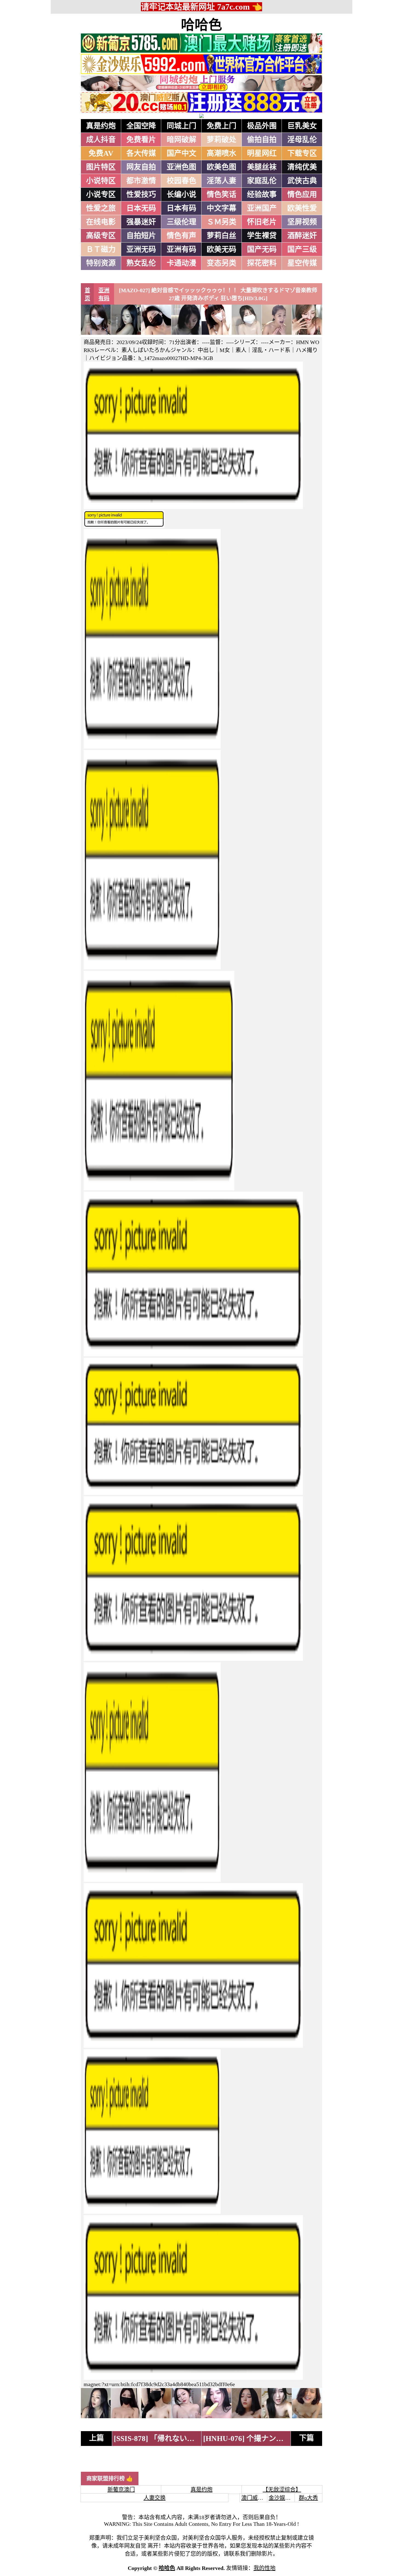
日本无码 (141, 208)
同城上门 (181, 126)
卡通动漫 (181, 263)
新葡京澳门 (121, 2490)
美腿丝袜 (262, 167)
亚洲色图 (181, 167)
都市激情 (141, 181)
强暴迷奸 (141, 222)
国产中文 (181, 153)
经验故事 (262, 195)
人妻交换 (155, 2498)
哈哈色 (201, 25)
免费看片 (141, 140)
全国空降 (141, 126)
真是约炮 (101, 126)
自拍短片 (141, 236)
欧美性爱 (302, 208)
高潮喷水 (222, 153)
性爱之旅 (101, 208)
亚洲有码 (181, 249)
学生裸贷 (262, 236)
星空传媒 (302, 263)
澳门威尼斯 (255, 2498)
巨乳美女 (302, 126)
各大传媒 (141, 153)
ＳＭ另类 (222, 222)
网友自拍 (141, 167)
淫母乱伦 (302, 140)
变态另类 (222, 263)
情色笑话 (222, 195)
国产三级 (302, 249)
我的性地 (265, 2568)
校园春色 (181, 181)
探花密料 (262, 263)
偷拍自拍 (262, 140)
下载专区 (302, 153)
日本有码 (181, 208)
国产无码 (262, 249)
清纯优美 (302, 167)
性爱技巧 (141, 195)
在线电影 (101, 222)
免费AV (101, 153)
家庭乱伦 (262, 181)
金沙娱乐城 (282, 2498)
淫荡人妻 (222, 181)
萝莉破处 (222, 140)
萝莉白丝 (222, 236)
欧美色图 (222, 167)
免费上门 (222, 126)
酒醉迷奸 (302, 236)
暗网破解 (181, 140)
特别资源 (101, 263)
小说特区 (101, 181)
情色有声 (181, 236)
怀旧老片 (262, 222)
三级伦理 (181, 222)
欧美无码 (222, 249)
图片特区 (101, 167)
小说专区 (101, 195)
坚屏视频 (302, 222)
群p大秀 (308, 2498)
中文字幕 (222, 208)
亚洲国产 (262, 208)
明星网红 (262, 153)
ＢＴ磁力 (101, 249)
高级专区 (101, 236)
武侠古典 (302, 181)
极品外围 (262, 126)
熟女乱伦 (141, 263)
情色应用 (302, 195)
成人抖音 (101, 140)
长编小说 (181, 195)
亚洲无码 (141, 249)
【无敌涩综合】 (282, 2490)
